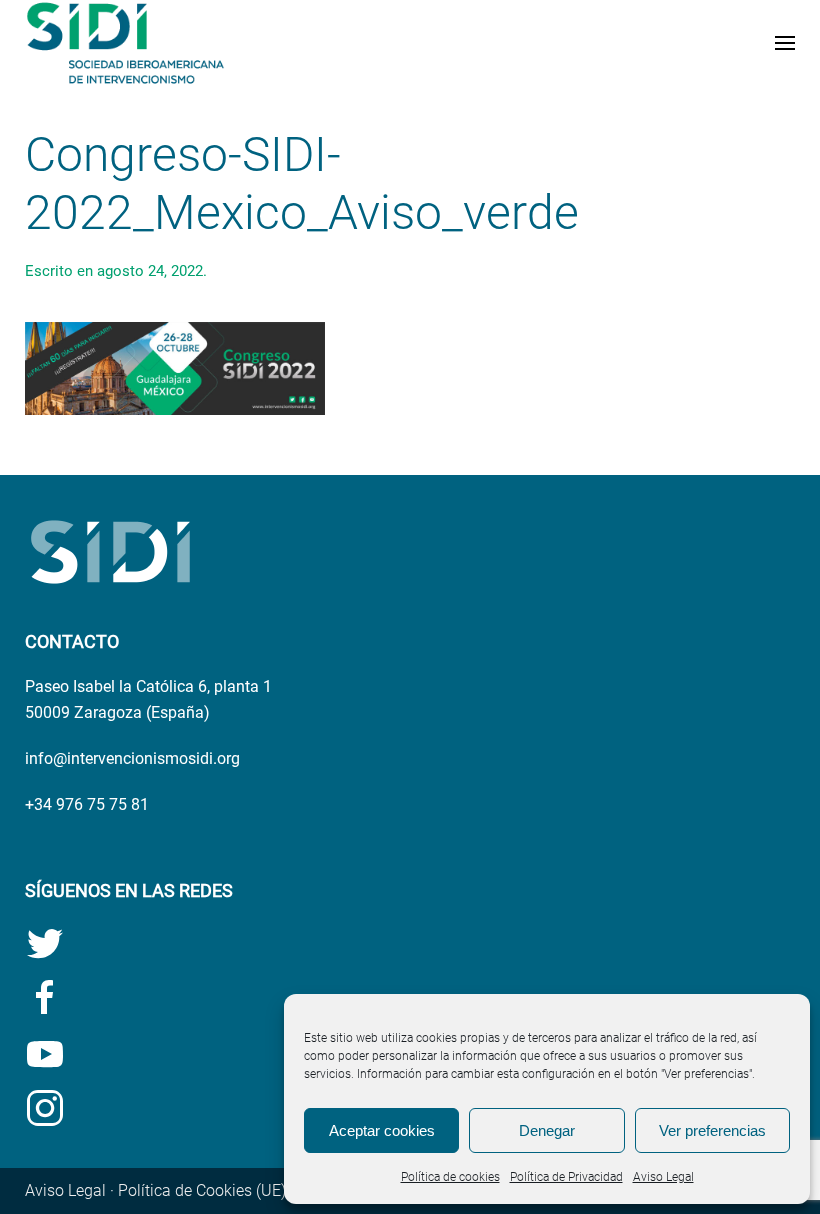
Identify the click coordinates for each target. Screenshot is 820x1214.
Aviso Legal (663, 1177)
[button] (785, 43)
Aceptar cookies (382, 1130)
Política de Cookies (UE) (202, 1190)
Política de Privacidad (566, 1177)
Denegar (547, 1130)
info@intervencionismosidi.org (132, 758)
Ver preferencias (712, 1130)
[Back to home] (125, 43)
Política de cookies (450, 1177)
